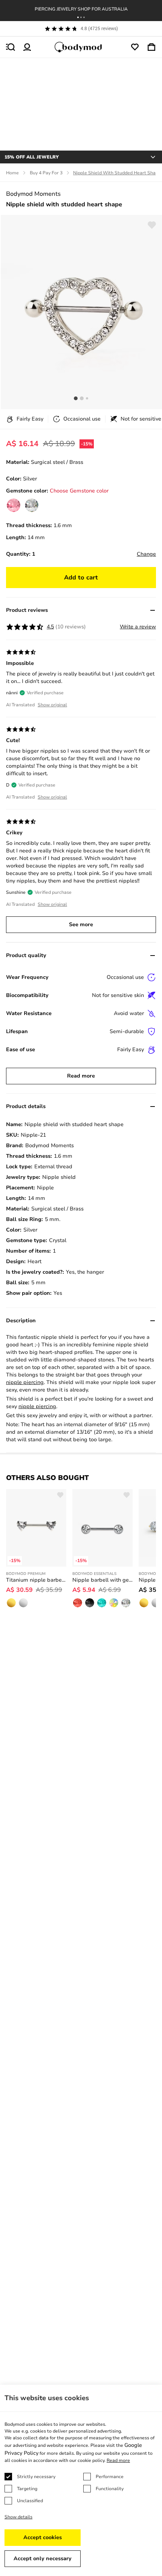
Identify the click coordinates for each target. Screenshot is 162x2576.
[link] (14, 505)
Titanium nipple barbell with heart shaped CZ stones (36, 1580)
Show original (52, 705)
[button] (78, 17)
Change (146, 554)
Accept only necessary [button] (43, 2558)
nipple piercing (25, 1382)
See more (81, 924)
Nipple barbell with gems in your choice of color (102, 1580)
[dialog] (81, 2480)
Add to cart (81, 578)
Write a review (138, 627)
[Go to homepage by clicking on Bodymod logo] (81, 47)
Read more (81, 1076)
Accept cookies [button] (43, 2537)
